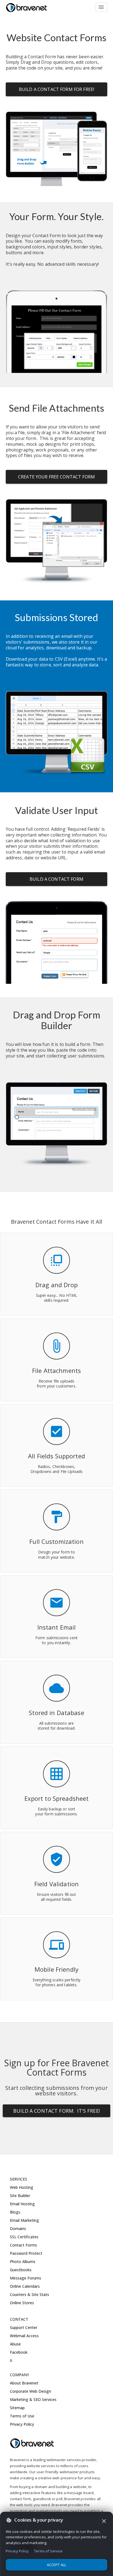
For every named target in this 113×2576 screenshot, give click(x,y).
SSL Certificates (24, 2237)
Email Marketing (24, 2220)
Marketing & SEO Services (33, 2399)
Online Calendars (25, 2286)
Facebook (19, 2352)
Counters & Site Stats (29, 2294)
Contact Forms (23, 2245)
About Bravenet (24, 2383)
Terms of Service (48, 2551)
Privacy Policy (22, 2424)
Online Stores (22, 2303)
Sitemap (17, 2408)
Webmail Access (24, 2336)
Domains (18, 2229)
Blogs (15, 2212)
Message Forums (26, 2278)
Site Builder (20, 2196)
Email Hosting (22, 2204)
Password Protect (26, 2253)
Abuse (15, 2344)
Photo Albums (23, 2261)
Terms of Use (22, 2416)
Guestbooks (21, 2270)
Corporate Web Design (30, 2391)
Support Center (24, 2327)
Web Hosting (22, 2187)
